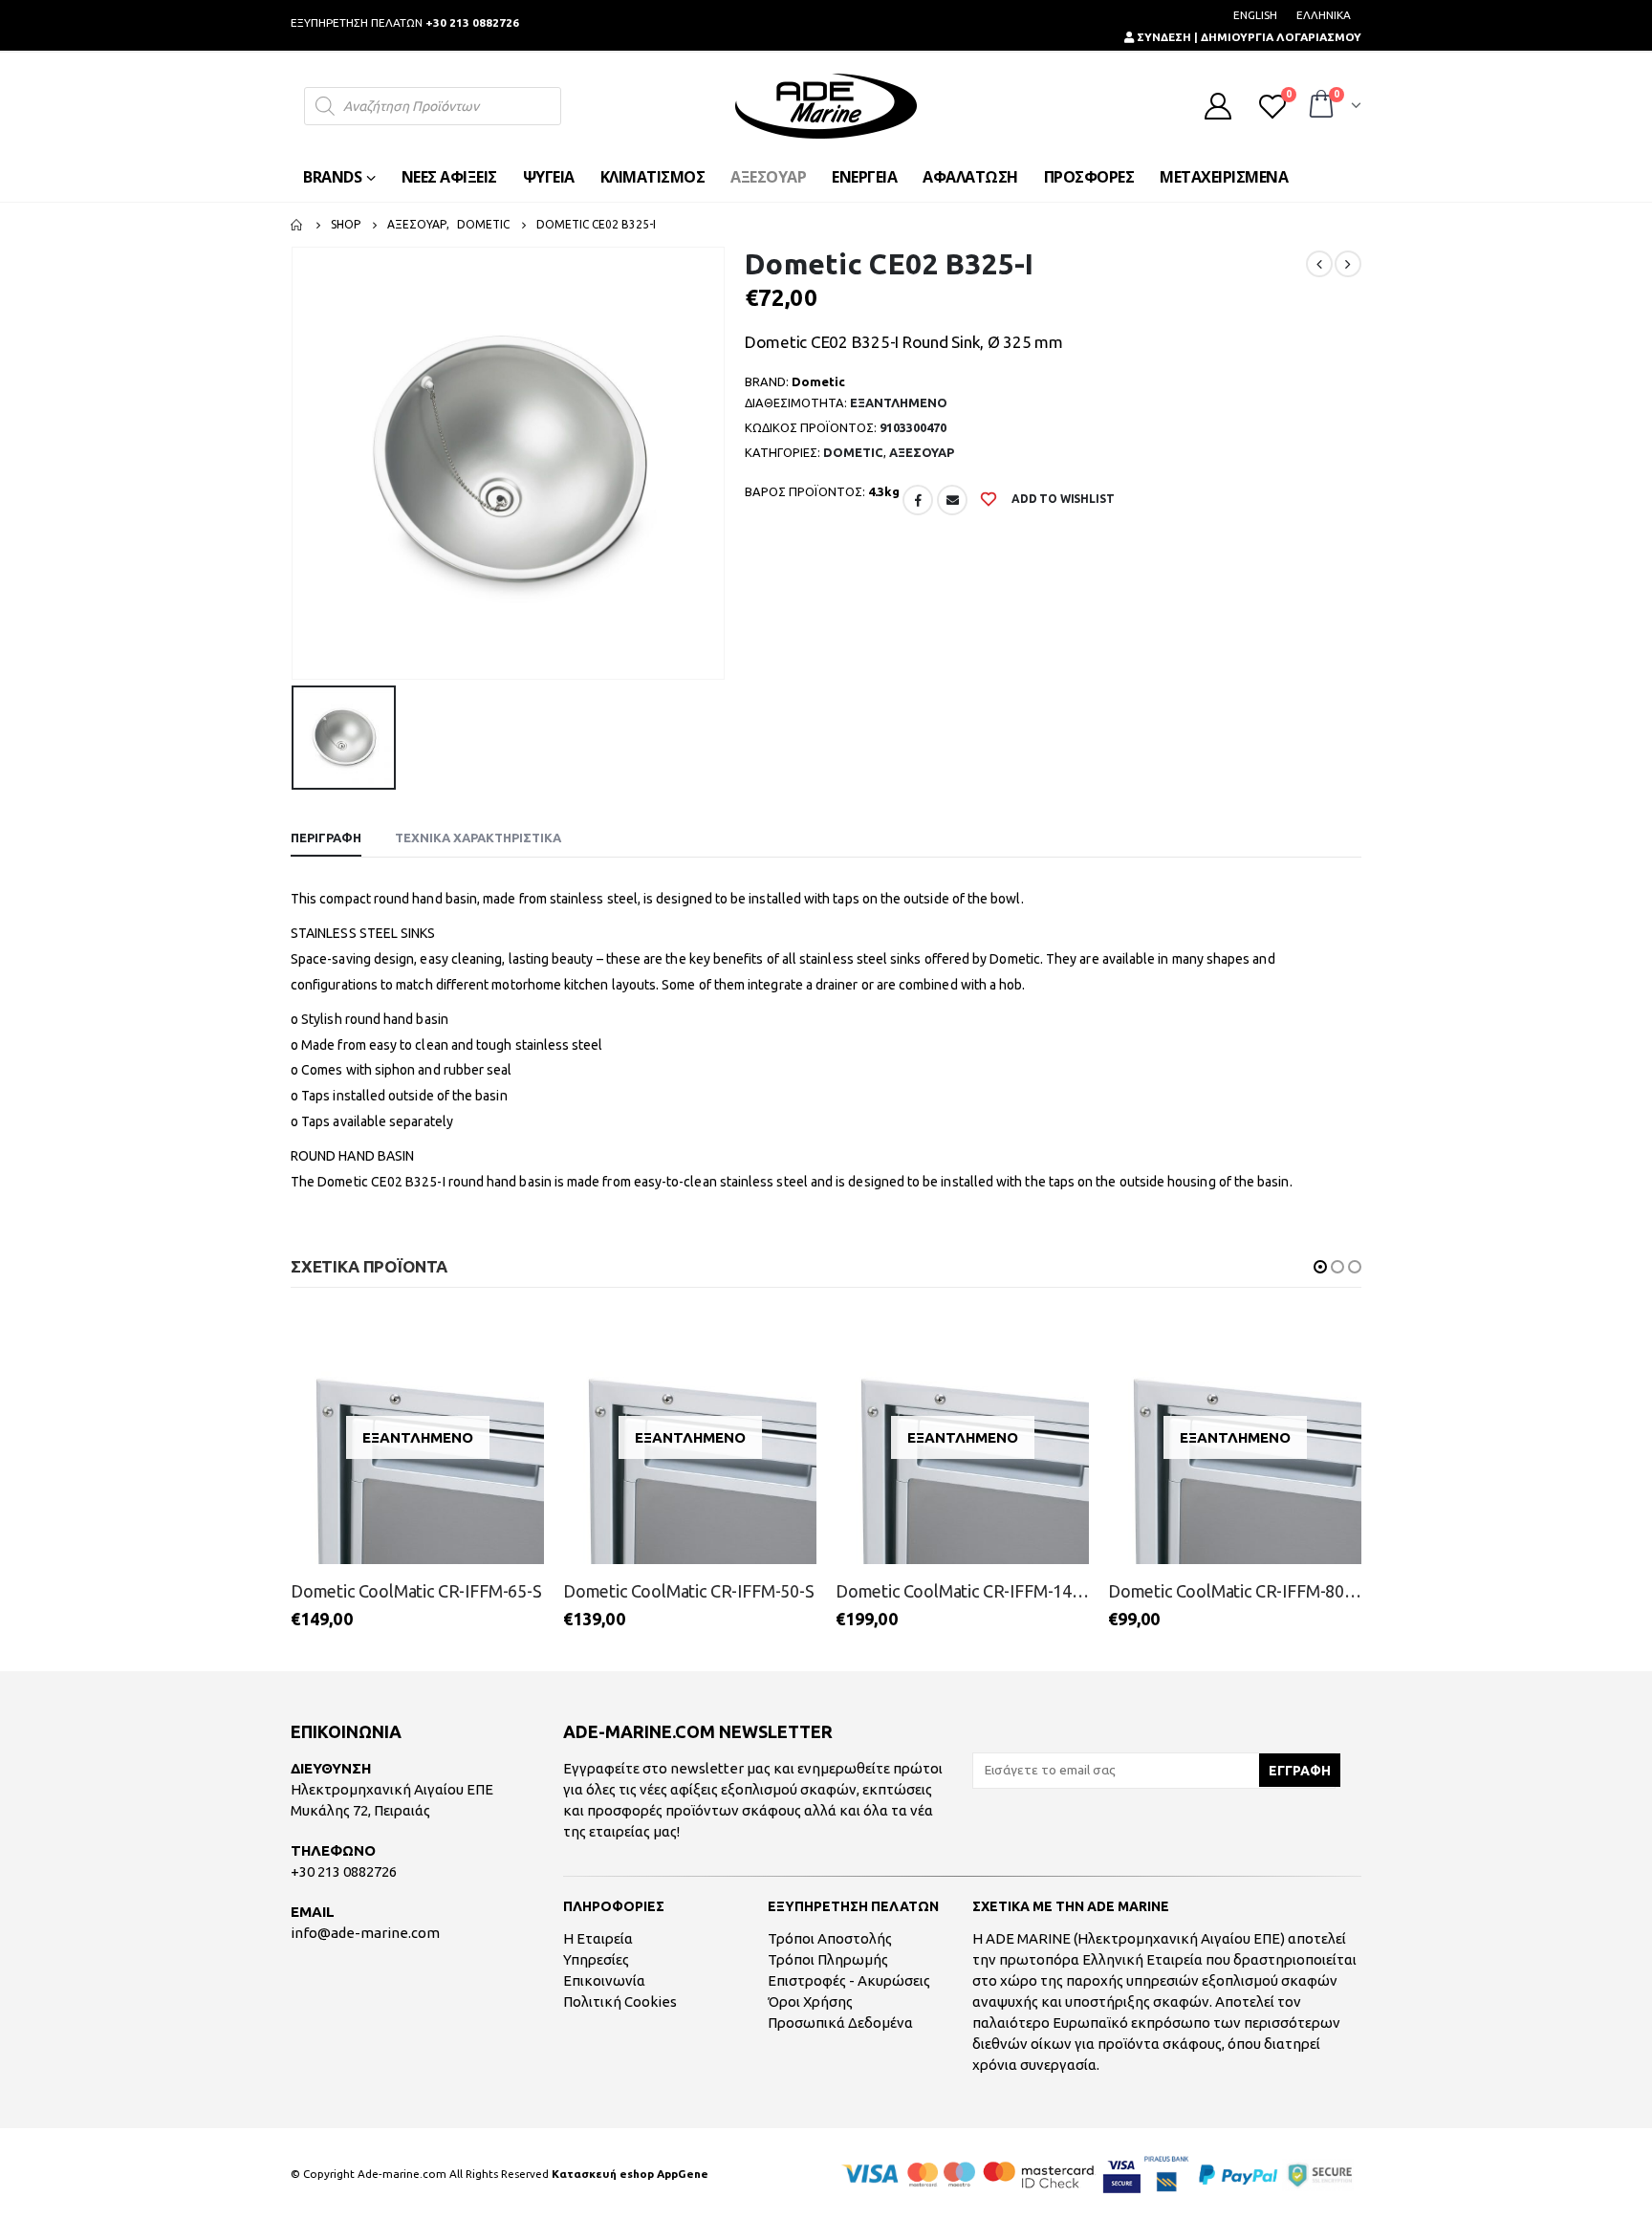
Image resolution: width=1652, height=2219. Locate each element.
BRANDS (332, 177)
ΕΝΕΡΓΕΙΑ (864, 177)
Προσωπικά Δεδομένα (840, 2023)
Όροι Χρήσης (810, 2001)
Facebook (918, 500)
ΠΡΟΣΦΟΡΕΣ (1089, 177)
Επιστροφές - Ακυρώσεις (849, 1980)
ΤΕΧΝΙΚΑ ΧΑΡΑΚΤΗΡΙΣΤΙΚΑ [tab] (478, 838)
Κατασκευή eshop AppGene (630, 2174)
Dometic (853, 452)
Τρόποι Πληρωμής (828, 1959)
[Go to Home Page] (297, 225)
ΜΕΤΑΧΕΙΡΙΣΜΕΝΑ (1224, 177)
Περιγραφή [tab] (326, 838)
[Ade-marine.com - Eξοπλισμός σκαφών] (826, 106)
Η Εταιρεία (598, 1938)
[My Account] (1218, 106)
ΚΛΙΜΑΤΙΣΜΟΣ (653, 177)
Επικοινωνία (604, 1980)
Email (952, 500)
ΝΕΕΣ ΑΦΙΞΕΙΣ (449, 177)
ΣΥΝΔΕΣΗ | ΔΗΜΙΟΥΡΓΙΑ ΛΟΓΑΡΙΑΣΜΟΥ (1248, 37)
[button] (1320, 1267)
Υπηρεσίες (596, 1959)
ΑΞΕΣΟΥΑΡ (768, 177)
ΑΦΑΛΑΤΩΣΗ (970, 177)
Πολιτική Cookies (620, 2001)
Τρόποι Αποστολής (830, 1938)
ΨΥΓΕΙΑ (549, 177)
